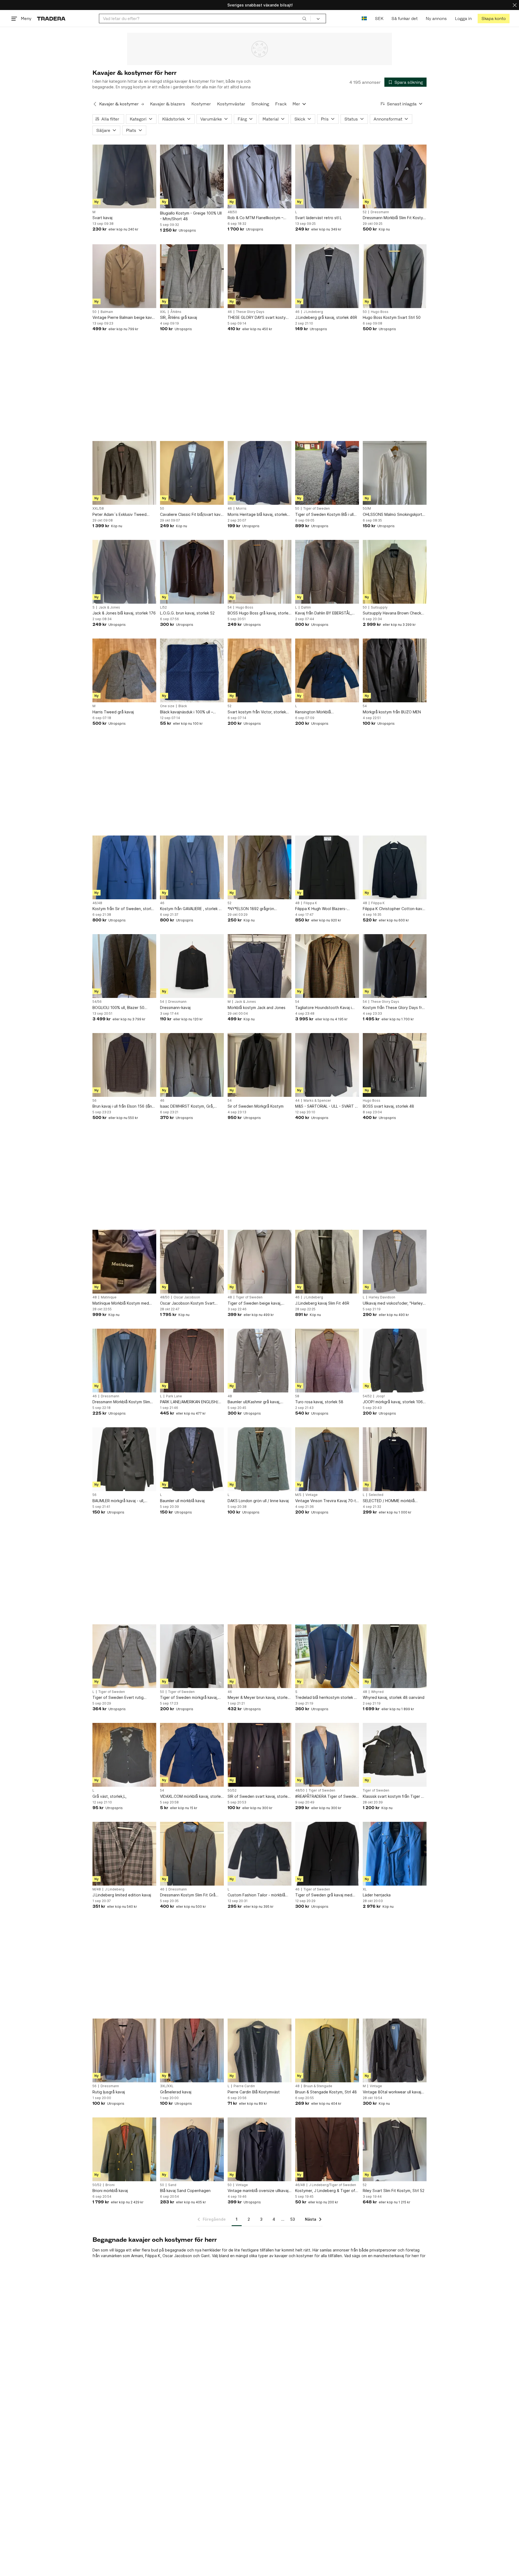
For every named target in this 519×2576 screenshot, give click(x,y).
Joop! (380, 1396)
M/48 (97, 1889)
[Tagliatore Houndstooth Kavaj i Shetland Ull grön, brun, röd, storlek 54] (327, 966)
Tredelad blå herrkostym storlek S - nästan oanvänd (326, 1698)
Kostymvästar (231, 104)
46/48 (97, 903)
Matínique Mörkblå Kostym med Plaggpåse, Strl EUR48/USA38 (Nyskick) (121, 1303)
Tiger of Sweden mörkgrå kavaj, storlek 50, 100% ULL (189, 1698)
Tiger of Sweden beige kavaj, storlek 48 (254, 1303)
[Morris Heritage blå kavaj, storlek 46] (259, 473)
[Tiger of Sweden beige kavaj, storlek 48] (259, 1262)
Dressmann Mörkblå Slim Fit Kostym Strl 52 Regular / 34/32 (394, 218)
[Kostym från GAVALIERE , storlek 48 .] (192, 867)
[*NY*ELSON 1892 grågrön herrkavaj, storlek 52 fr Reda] (259, 867)
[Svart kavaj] (124, 176)
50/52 (232, 1790)
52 (365, 212)
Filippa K (310, 903)
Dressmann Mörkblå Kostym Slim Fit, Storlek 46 (121, 1402)
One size (167, 706)
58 (297, 1396)
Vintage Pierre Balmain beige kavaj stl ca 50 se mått (124, 318)
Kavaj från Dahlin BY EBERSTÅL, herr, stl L (323, 613)
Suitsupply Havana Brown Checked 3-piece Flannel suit (394, 613)
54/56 (97, 1002)
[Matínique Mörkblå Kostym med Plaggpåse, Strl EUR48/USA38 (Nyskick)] (124, 1262)
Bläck (183, 706)
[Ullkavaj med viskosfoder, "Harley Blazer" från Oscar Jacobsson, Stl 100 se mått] (395, 1262)
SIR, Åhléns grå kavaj (179, 317)
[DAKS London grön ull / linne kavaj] (259, 1459)
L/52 (163, 607)
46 (230, 312)
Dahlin (306, 607)
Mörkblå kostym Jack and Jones (257, 1008)
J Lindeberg (313, 312)
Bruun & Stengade (318, 2086)
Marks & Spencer (317, 1101)
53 (293, 2219)
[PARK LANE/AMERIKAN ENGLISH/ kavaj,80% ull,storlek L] (192, 1361)
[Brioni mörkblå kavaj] (124, 2149)
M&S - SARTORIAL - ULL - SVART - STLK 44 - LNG (326, 1106)
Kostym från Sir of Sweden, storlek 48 (124, 909)
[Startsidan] (51, 19)
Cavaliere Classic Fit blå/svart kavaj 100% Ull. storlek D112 (192, 515)
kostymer (305, 2256)
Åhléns (176, 312)
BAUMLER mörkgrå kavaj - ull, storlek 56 (118, 1501)
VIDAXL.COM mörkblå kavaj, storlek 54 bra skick (191, 1797)
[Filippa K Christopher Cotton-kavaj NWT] (395, 867)
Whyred (377, 1692)
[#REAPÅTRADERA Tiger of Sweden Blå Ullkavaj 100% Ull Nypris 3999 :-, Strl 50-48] (327, 1755)
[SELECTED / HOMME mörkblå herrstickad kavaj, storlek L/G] (395, 1459)
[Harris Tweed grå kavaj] (124, 670)
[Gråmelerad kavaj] (192, 2050)
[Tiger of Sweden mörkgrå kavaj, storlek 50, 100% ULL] (192, 1656)
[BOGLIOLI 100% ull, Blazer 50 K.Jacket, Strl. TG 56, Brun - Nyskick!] (124, 966)
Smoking (260, 104)
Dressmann (380, 212)
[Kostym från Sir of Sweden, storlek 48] (124, 867)
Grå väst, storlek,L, (109, 1796)
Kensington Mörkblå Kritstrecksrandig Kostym (318, 712)
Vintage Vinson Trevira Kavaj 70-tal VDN (327, 1501)
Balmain (107, 312)
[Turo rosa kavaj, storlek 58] (327, 1361)
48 (297, 903)
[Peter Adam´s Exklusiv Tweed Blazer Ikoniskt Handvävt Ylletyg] (124, 473)
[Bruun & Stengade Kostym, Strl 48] (327, 2050)
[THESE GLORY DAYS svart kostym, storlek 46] (259, 276)
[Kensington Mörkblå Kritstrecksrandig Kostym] (327, 670)
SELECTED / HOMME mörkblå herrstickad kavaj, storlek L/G (389, 1501)
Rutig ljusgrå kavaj (109, 2092)
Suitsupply (379, 607)
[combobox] (205, 19)
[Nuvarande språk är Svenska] (364, 19)
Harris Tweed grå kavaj (113, 712)
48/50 (232, 212)
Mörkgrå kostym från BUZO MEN (392, 712)
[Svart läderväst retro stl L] (327, 176)
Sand (172, 2185)
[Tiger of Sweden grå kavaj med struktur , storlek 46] (327, 1854)
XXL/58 (98, 509)
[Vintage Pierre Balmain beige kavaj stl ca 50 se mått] (124, 276)
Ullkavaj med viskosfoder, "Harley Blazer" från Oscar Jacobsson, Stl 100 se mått (393, 1303)
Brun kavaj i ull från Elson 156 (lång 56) (123, 1106)
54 (230, 607)
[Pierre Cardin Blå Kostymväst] (259, 2050)
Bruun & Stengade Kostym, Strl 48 (326, 2092)
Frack (281, 104)
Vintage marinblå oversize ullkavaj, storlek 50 (259, 2191)
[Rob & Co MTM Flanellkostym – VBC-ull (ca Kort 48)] (259, 176)
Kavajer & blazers (168, 104)
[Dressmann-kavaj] (192, 966)
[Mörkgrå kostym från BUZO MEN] (395, 670)
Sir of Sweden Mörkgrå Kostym (256, 1106)
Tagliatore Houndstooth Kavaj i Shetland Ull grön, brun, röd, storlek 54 (323, 1008)
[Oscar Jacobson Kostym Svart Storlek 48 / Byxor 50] (192, 1262)
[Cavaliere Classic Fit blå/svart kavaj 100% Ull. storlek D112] (192, 473)
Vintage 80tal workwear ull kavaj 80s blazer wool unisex (392, 2092)
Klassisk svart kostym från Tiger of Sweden (394, 1797)
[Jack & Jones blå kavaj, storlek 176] (124, 572)
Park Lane (174, 1396)
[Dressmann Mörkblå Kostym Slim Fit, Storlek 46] (124, 1361)
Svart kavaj (102, 218)
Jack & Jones (109, 607)
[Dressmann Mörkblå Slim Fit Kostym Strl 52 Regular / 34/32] (395, 176)
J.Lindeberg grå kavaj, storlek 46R (326, 317)
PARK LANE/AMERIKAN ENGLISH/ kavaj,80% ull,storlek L (189, 1402)
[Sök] (304, 18)
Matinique (109, 1297)
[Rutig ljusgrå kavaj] (124, 2050)
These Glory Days (250, 312)
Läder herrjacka (377, 1895)
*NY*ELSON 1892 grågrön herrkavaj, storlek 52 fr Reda (253, 909)
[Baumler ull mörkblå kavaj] (192, 1459)
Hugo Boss (380, 312)
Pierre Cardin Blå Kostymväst (254, 2092)
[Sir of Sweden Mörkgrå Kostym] (259, 1065)
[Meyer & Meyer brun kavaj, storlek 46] (259, 1656)
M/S (298, 1495)
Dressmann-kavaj (175, 1008)
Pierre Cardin (244, 2086)
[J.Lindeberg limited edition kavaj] (124, 1854)
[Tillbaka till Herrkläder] (95, 104)
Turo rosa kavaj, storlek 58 (319, 1402)
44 (297, 1101)
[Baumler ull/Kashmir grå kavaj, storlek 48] (259, 1361)
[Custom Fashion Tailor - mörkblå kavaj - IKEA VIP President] (259, 1854)
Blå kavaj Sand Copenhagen (185, 2191)
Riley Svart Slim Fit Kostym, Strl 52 (394, 2191)
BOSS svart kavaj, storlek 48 (388, 1106)
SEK (379, 19)
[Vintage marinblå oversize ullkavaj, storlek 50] (259, 2149)
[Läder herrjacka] (395, 1854)
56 (94, 1101)
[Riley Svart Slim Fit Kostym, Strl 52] (395, 2149)
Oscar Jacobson (187, 1297)
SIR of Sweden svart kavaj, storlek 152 (259, 1797)
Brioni (110, 2185)
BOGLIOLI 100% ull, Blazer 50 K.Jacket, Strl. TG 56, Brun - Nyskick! (118, 1008)
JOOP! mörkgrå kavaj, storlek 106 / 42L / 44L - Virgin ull (394, 1402)
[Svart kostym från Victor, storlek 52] (259, 670)
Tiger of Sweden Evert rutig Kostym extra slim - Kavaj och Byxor (119, 1698)
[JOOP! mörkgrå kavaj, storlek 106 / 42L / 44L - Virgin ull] (395, 1361)
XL (365, 1889)
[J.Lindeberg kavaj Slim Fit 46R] (327, 1262)
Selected (376, 1495)
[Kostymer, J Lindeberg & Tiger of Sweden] (327, 2149)
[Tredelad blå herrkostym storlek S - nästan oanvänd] (327, 1656)
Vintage (312, 1495)
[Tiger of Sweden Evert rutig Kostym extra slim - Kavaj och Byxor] (124, 1656)
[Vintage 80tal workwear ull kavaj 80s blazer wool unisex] (395, 2050)
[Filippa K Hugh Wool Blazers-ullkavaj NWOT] (327, 867)
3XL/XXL (167, 2086)
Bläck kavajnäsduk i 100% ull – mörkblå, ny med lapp (187, 712)
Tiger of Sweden (317, 509)
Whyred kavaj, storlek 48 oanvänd (394, 1697)
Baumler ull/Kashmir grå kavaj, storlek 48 (254, 1402)
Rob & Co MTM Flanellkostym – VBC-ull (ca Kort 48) (255, 218)
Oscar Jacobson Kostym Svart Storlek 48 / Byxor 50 (187, 1303)
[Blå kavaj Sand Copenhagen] (192, 2149)
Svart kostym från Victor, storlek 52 (257, 712)
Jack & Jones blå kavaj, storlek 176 (124, 613)
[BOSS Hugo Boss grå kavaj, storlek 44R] (259, 572)
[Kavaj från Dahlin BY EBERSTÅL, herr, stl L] (327, 572)
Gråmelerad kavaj (176, 2092)
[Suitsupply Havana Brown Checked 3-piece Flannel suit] (395, 572)
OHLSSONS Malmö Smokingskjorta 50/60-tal (394, 515)
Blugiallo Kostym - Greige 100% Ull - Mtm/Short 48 (191, 216)
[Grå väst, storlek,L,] (124, 1755)
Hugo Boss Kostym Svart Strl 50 (392, 317)
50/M (367, 509)
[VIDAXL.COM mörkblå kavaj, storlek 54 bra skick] (192, 1755)
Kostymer (201, 104)
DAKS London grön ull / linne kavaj (258, 1501)
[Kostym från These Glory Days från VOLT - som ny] (395, 966)
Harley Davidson (382, 1297)
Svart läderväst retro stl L (318, 218)
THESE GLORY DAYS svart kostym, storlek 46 (259, 318)
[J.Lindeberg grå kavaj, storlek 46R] (327, 276)
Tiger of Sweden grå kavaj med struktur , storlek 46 (324, 1895)
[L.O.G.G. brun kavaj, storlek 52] (192, 572)
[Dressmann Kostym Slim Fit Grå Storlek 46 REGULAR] (192, 1854)
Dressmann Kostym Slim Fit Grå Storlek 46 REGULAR (188, 1895)
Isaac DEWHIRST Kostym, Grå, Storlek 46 (187, 1106)
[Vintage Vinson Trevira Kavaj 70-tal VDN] (327, 1459)
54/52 (367, 1396)
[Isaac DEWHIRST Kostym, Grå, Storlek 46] (192, 1065)
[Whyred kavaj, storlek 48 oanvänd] (395, 1656)
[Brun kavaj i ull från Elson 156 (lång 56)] (124, 1065)
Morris (241, 509)
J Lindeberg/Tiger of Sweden (332, 2185)
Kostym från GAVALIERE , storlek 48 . (192, 909)
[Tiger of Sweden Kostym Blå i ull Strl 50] (327, 473)
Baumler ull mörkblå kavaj (182, 1501)
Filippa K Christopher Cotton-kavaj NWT (394, 909)
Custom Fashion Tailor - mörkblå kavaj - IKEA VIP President (256, 1895)
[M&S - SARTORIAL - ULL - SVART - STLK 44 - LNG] (327, 1065)
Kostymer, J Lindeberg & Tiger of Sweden (325, 2191)
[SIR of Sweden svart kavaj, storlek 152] (259, 1755)
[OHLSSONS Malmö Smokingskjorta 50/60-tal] (395, 473)
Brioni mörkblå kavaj (110, 2191)
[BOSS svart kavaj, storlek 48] (395, 1065)
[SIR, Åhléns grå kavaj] (192, 276)
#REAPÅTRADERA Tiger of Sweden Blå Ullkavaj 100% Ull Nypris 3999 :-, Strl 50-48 (327, 1797)
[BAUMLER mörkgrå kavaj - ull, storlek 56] (124, 1459)
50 (94, 312)
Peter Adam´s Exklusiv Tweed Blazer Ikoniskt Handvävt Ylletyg (122, 515)
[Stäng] (515, 5)
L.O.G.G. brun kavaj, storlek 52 (187, 613)
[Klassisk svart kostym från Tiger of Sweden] (395, 1755)
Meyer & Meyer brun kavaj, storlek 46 (259, 1698)
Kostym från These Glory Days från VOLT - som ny (395, 1008)
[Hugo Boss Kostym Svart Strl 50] (395, 276)
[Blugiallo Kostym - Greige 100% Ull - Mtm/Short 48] (192, 176)
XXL (163, 312)
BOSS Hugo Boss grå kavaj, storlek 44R (259, 613)
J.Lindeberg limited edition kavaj (122, 1895)
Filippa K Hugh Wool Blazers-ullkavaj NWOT (321, 909)
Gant (205, 2256)
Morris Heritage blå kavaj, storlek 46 (257, 515)
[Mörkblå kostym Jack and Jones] (259, 966)
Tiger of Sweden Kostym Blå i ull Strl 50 (324, 515)
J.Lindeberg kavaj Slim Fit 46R (322, 1303)
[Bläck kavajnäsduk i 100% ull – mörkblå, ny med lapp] (192, 670)
